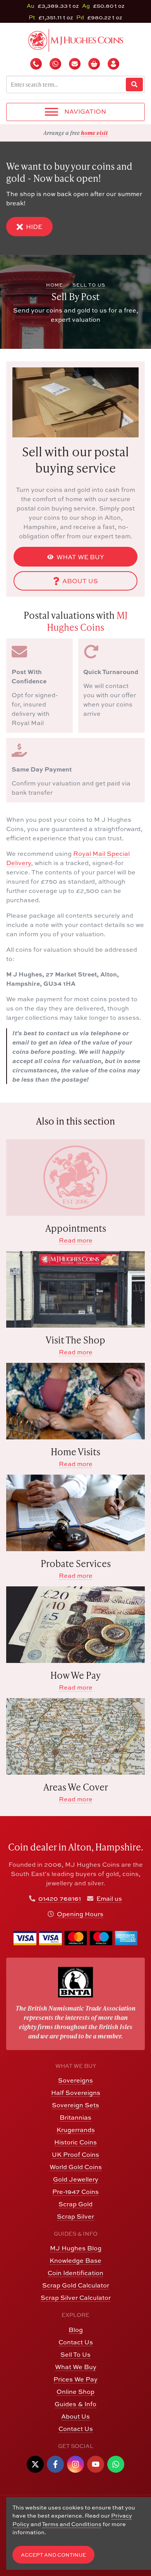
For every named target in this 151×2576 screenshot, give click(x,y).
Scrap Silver (75, 2216)
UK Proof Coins (75, 2154)
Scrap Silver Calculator (76, 2298)
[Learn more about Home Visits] (75, 1401)
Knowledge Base (75, 2260)
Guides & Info (75, 2404)
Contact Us (76, 2342)
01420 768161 (60, 1898)
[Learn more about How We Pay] (75, 1625)
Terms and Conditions (72, 2524)
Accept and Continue (53, 2555)
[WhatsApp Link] (116, 2464)
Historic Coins (75, 2142)
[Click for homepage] (76, 39)
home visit (94, 133)
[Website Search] (134, 85)
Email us (109, 1898)
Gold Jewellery (76, 2179)
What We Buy (80, 557)
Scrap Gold (75, 2204)
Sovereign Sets (75, 2105)
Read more (76, 1240)
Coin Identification (75, 2273)
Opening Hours (80, 1914)
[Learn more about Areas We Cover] (75, 1736)
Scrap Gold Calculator (76, 2285)
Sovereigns (75, 2080)
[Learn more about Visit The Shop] (75, 1289)
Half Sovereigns (76, 2093)
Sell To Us (75, 2354)
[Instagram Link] (75, 2464)
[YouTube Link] (96, 2464)
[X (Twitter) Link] (35, 2464)
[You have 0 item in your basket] (95, 64)
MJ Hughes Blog (76, 2248)
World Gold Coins (76, 2167)
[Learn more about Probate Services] (75, 1513)
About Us (80, 581)
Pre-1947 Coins (75, 2192)
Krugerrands (76, 2130)
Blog (76, 2330)
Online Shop (75, 2392)
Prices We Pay (75, 2379)
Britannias (75, 2117)
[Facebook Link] (55, 2464)
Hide (34, 227)
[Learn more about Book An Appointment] (75, 1178)
